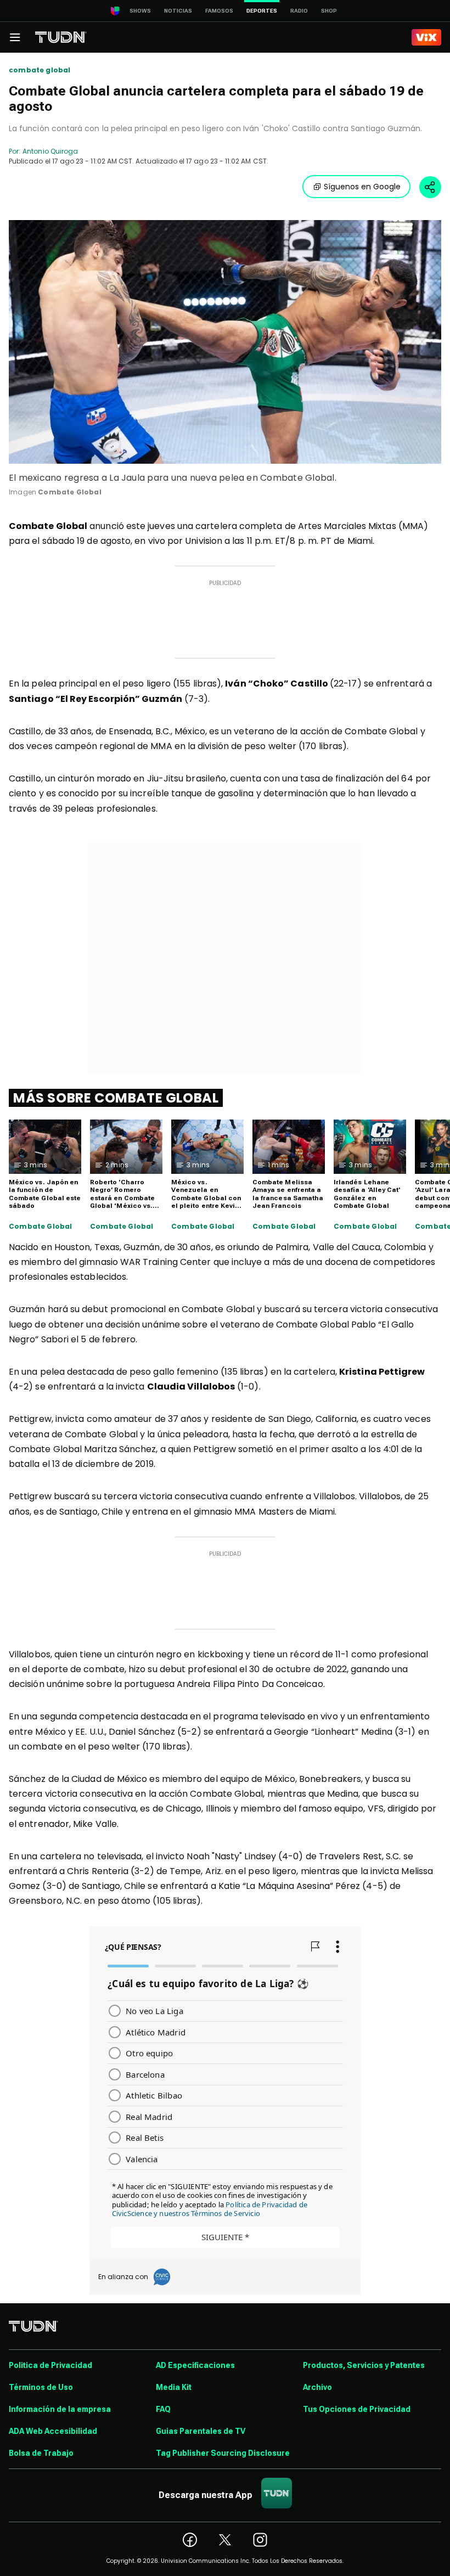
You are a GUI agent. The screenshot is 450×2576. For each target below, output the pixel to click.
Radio (299, 11)
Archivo (317, 2387)
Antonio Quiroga (50, 151)
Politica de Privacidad (50, 2365)
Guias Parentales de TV (201, 2431)
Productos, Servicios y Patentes (364, 2365)
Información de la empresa (60, 2409)
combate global (40, 70)
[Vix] (426, 37)
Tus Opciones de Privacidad (357, 2409)
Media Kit (174, 2387)
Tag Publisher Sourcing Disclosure (223, 2453)
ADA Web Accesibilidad (53, 2431)
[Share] (430, 187)
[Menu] (15, 37)
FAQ (163, 2409)
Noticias (178, 11)
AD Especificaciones (195, 2365)
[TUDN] (61, 37)
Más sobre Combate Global (116, 1098)
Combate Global (41, 1227)
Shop (329, 11)
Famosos (219, 11)
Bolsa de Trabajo (41, 2453)
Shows (140, 11)
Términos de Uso (41, 2387)
